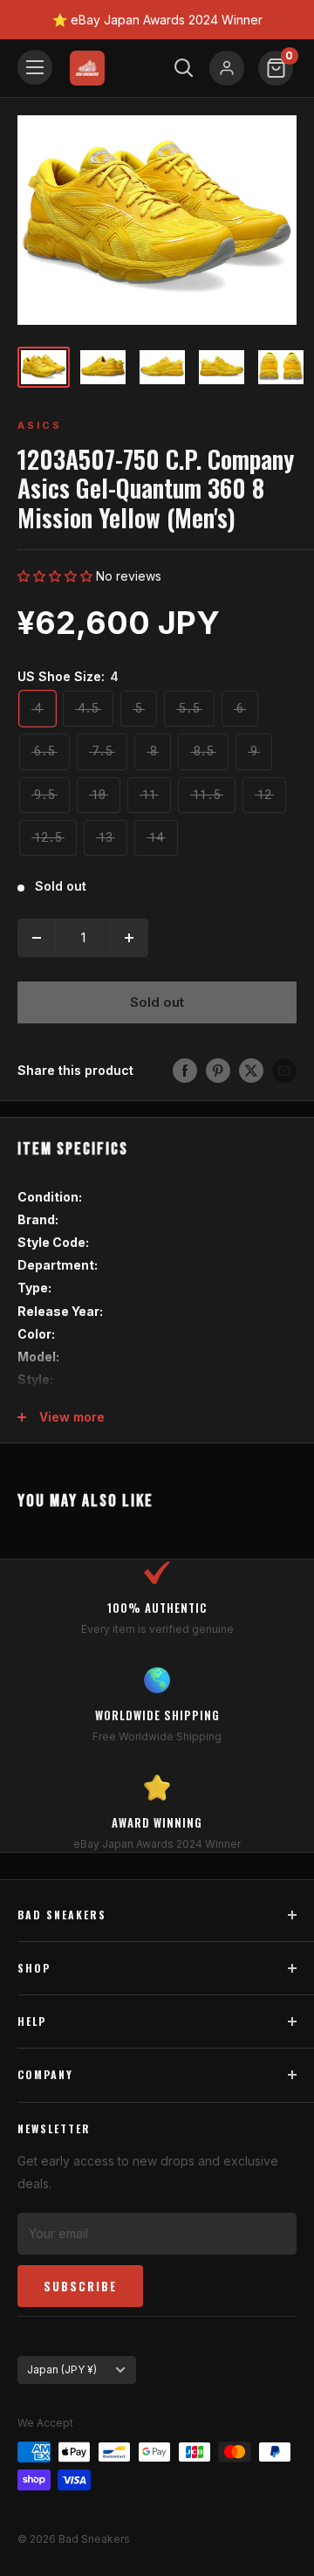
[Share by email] (284, 1071)
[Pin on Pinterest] (218, 1071)
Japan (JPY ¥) (62, 2369)
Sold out (157, 1002)
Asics (40, 425)
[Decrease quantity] (37, 938)
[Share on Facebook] (185, 1071)
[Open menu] (35, 67)
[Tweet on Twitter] (251, 1071)
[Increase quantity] (129, 938)
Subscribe (80, 2286)
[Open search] (184, 68)
